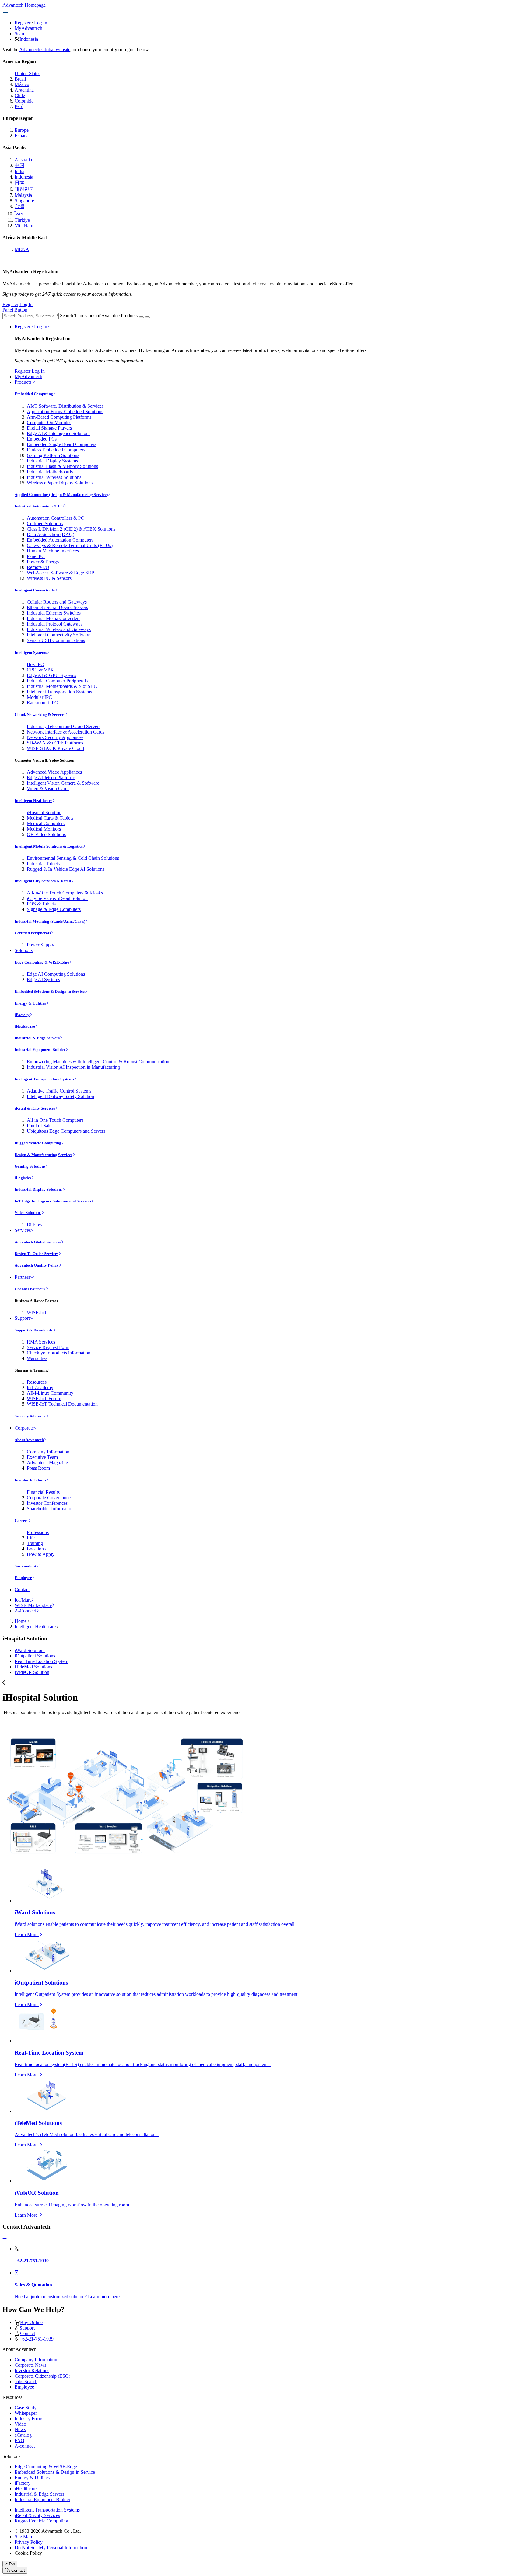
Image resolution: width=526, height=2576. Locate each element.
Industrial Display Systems (52, 461)
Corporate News (30, 2365)
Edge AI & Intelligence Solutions (59, 433)
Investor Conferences (47, 1503)
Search (21, 34)
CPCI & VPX (40, 670)
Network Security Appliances (55, 737)
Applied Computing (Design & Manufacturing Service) (61, 495)
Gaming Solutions (30, 1166)
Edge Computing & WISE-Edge (42, 962)
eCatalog (23, 2435)
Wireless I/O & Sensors (49, 578)
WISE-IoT (37, 1313)
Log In (41, 23)
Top (12, 2564)
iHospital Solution (44, 812)
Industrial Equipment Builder (40, 1049)
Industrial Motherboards (50, 472)
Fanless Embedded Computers (56, 450)
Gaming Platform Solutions (53, 455)
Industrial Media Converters (54, 618)
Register (23, 23)
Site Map (23, 2537)
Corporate (24, 1428)
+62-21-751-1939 (37, 2339)
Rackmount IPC (42, 703)
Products (23, 382)
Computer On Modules (49, 422)
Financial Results (43, 1492)
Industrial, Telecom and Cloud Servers (64, 726)
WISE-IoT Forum (44, 1398)
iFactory (22, 1015)
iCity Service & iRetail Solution (57, 898)
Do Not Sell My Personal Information (51, 2548)
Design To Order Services (37, 1254)
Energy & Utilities (30, 1003)
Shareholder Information (50, 1509)
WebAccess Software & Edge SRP (60, 573)
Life (31, 1538)
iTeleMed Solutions (33, 1667)
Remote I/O (38, 567)
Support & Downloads (34, 1330)
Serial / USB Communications (56, 640)
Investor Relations (30, 1480)
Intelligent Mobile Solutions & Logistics (49, 846)
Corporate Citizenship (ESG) (42, 2376)
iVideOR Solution (32, 1672)
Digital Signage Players (49, 428)
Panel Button (15, 310)
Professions (38, 1532)
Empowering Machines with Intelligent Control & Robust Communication (98, 1062)
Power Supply (40, 945)
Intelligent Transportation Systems (59, 692)
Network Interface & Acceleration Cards (66, 732)
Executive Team (42, 1457)
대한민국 (24, 189)
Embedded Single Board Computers (61, 444)
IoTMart (23, 1600)
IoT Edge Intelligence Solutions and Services (53, 1201)
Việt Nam (24, 226)
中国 (19, 165)
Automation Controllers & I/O (56, 518)
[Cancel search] (147, 317)
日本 (19, 183)
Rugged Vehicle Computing (38, 1143)
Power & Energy (43, 562)
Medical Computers (46, 823)
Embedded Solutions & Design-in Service (50, 991)
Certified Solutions (45, 523)
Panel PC (36, 556)
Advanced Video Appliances (54, 772)
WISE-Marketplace (33, 1605)
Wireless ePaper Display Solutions (60, 483)
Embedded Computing (34, 394)
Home (21, 1621)
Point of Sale (39, 1126)
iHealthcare (25, 1026)
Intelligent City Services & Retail (43, 881)
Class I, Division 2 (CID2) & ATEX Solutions (71, 529)
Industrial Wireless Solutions (54, 477)
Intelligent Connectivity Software (59, 635)
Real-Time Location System (41, 1661)
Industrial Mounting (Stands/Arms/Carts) (50, 921)
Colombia (24, 101)
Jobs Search (26, 2381)
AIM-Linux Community (50, 1393)
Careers (21, 1520)
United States (27, 73)
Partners (22, 1277)
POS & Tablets (41, 904)
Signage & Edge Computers (54, 909)
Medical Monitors (44, 829)
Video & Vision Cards (48, 788)
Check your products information (59, 1353)
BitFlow (35, 1225)
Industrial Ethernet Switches (54, 613)
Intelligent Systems (31, 652)
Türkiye (22, 220)
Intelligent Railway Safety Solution (60, 1096)
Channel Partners (30, 1289)
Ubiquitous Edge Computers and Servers (66, 1131)
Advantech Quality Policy (37, 1265)
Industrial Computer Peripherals (57, 681)
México (22, 84)
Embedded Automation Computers (60, 540)
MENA (22, 249)
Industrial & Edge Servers (37, 1038)
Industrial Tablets (43, 864)
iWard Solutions (30, 1650)
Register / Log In (31, 327)
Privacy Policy (29, 2542)
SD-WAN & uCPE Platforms (55, 743)
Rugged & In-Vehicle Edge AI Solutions (66, 869)
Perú (19, 106)
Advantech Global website (45, 49)
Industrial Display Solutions (39, 1189)
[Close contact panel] (5, 2238)
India (19, 171)
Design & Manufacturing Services (44, 1155)
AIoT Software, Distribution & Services (65, 406)
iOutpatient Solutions (35, 1656)
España (22, 136)
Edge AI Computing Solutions (56, 974)
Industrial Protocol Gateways (55, 624)
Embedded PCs (42, 439)
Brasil (20, 79)
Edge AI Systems (43, 980)
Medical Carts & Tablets (50, 818)
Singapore (24, 201)
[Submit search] (141, 317)
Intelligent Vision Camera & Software (63, 783)
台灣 (19, 206)
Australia (23, 160)
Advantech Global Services (38, 1242)
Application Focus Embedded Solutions (65, 411)
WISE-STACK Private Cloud (55, 748)
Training (35, 1543)
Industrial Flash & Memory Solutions (62, 466)
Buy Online (31, 2322)
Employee (23, 1578)
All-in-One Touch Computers (55, 1120)
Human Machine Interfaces (53, 551)
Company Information (48, 1452)
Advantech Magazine (47, 1463)
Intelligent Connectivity (35, 590)
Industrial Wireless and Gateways (59, 629)
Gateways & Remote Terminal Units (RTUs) (70, 545)
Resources (37, 1382)
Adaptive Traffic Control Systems (59, 1091)
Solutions (24, 950)
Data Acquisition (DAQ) (51, 534)
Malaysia (23, 195)
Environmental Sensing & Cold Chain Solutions (73, 858)
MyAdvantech (28, 28)
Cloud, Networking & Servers (40, 715)
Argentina (24, 90)
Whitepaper (26, 2413)
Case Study (26, 2408)
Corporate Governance (49, 1498)
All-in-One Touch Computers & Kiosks (65, 893)
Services (23, 1230)
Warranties (37, 1358)
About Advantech (29, 1440)
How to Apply (41, 1554)
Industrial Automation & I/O (39, 506)
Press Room (38, 1468)
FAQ (19, 2440)
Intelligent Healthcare (33, 801)
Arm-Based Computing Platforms (59, 417)
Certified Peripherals (33, 933)
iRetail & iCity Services (35, 1108)
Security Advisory (30, 1416)
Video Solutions (28, 1213)
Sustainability (26, 1566)
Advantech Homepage (24, 5)
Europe (22, 130)
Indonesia (29, 39)
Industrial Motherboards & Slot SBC (62, 686)
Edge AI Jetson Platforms (51, 777)
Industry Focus (29, 2419)
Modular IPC (39, 697)
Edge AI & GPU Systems (51, 675)
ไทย (19, 214)
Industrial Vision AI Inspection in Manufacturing (73, 1067)
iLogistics (23, 1178)
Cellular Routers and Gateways (57, 602)
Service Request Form (48, 1347)
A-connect (25, 2446)
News (20, 2430)
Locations (36, 1549)
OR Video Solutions (46, 834)
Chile (20, 95)
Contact (22, 1590)
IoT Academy (40, 1387)
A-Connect (25, 1611)
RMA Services (41, 1342)
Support (22, 1318)
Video (20, 2424)
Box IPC (35, 664)
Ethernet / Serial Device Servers (57, 607)
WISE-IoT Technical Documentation (62, 1404)
